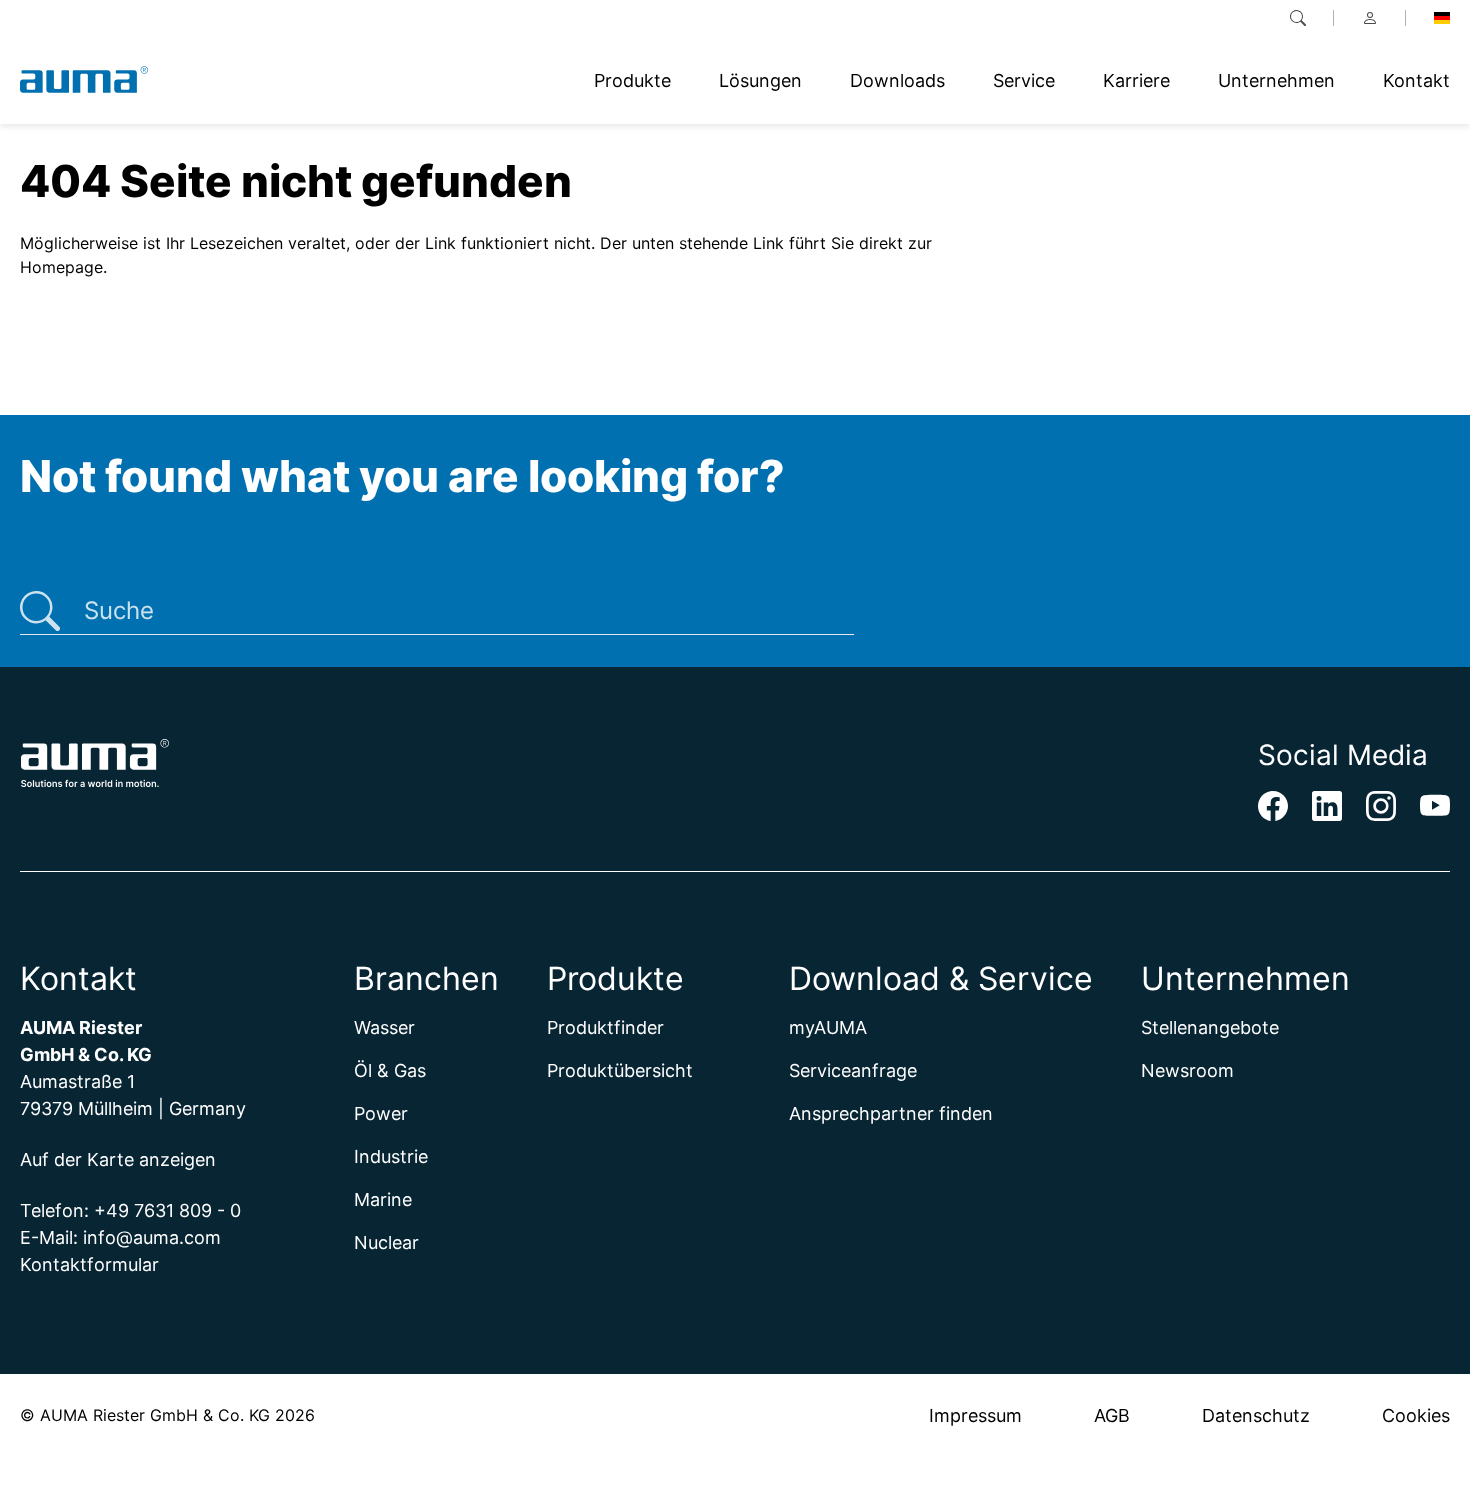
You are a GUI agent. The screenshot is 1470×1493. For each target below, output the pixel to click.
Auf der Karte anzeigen (118, 1159)
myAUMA (828, 1027)
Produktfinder (605, 1027)
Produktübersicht (620, 1070)
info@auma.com (152, 1237)
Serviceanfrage (853, 1070)
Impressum (975, 1415)
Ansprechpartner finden (891, 1113)
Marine (383, 1199)
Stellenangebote (1210, 1027)
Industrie (391, 1156)
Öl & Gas (390, 1070)
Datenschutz (1256, 1415)
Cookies (1416, 1415)
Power (381, 1113)
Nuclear (386, 1242)
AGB (1112, 1415)
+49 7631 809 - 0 (167, 1210)
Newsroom (1187, 1070)
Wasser (384, 1027)
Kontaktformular (89, 1264)
